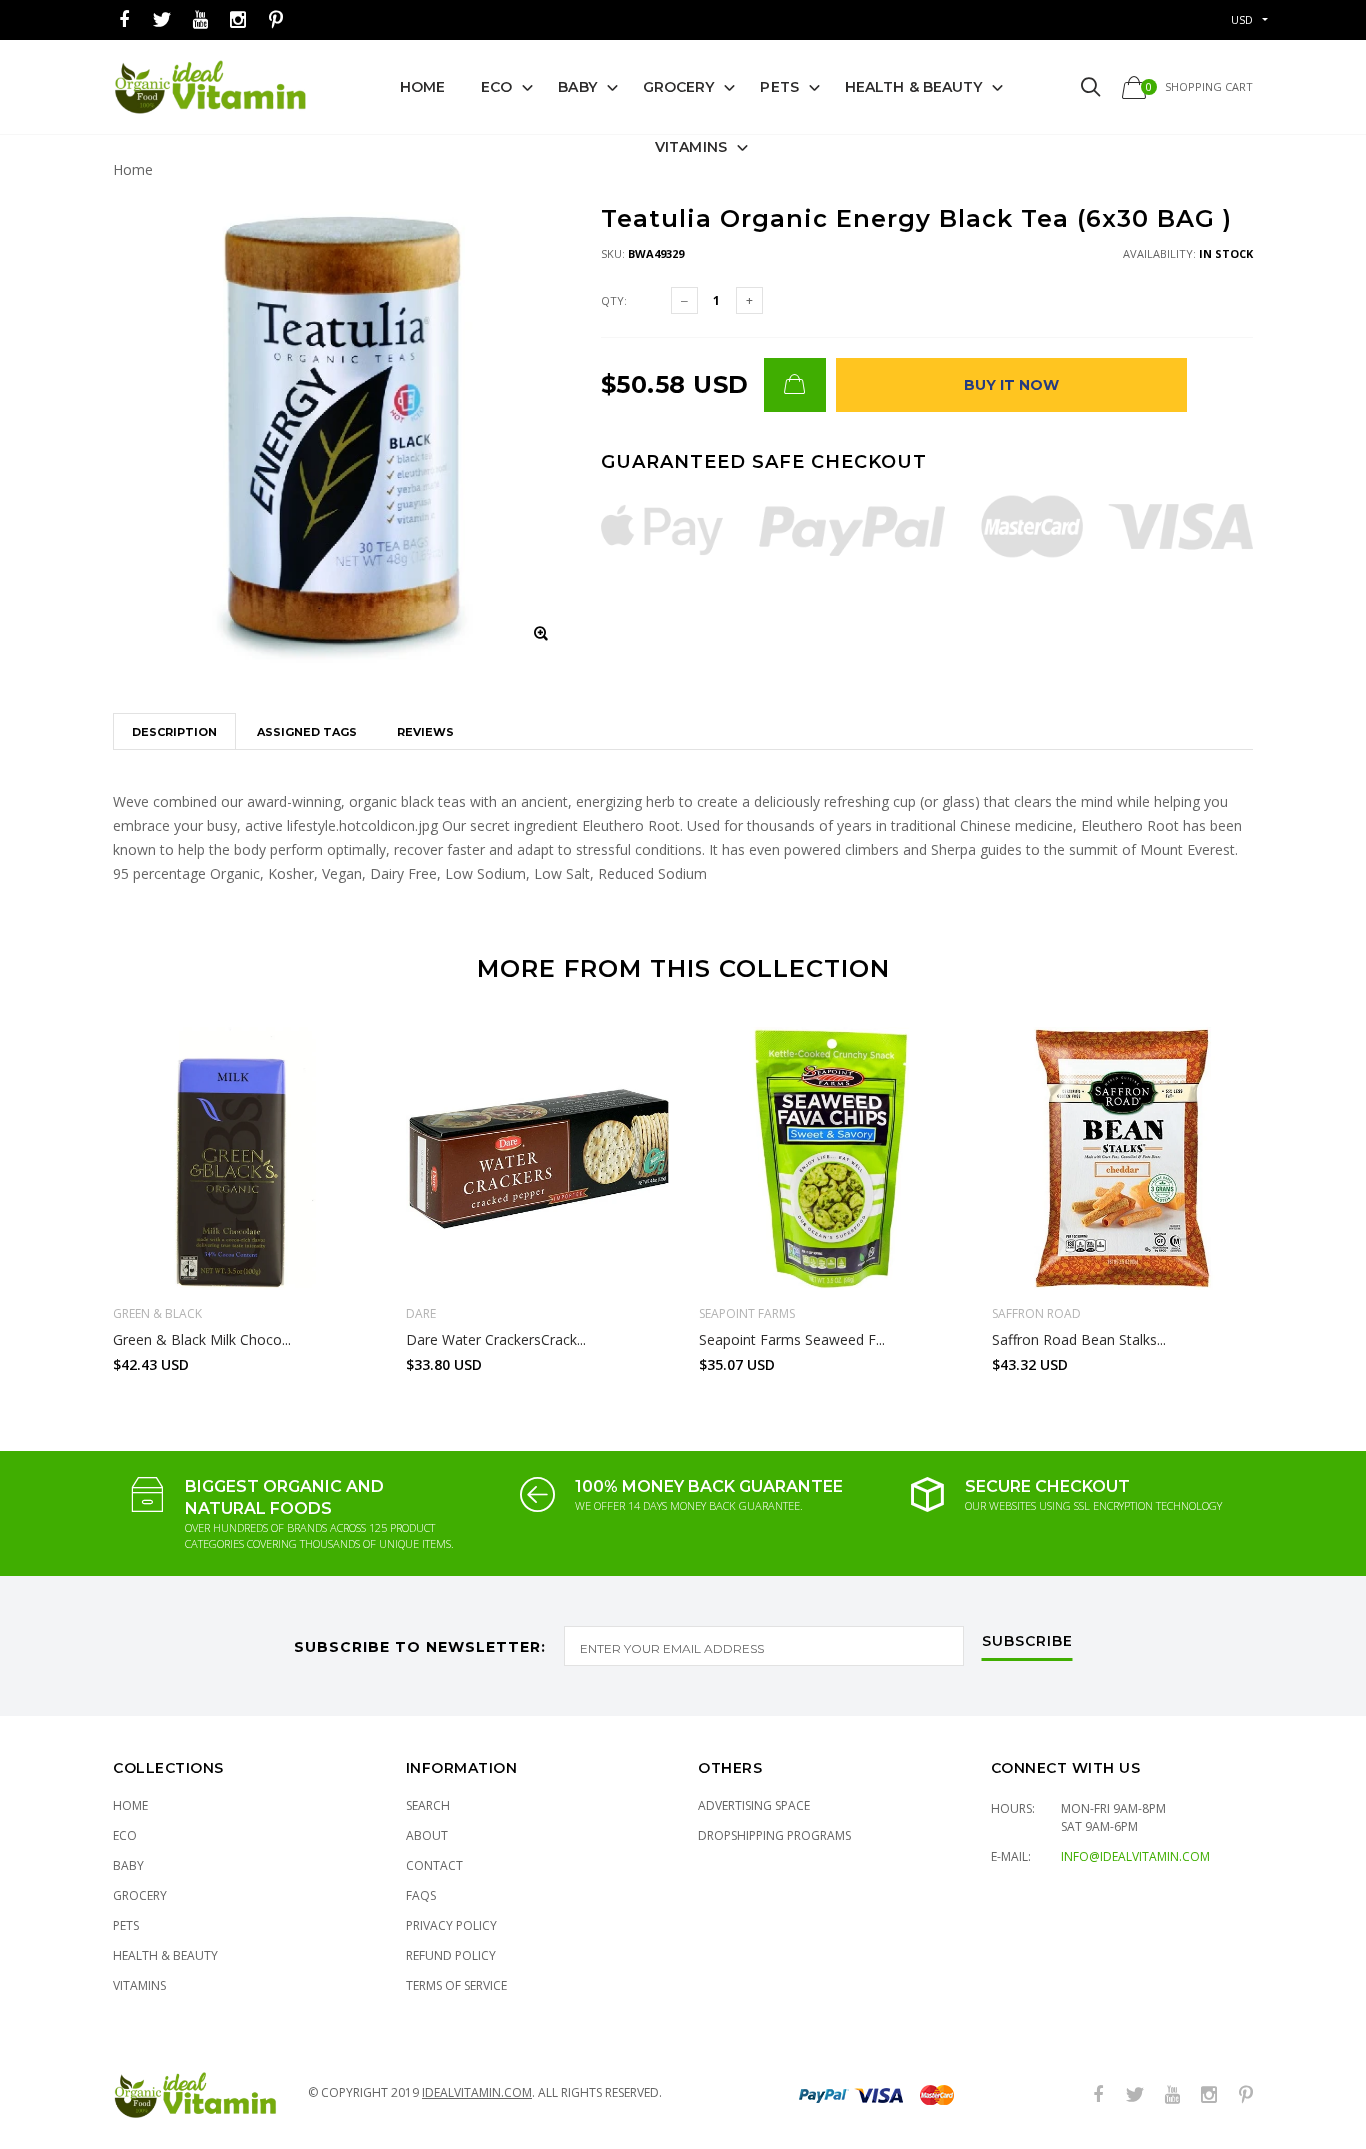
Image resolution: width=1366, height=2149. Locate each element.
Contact (434, 1865)
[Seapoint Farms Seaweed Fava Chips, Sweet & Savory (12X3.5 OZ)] (830, 1158)
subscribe (1027, 1642)
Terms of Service (456, 1985)
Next (1296, 1191)
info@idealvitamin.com (1135, 1856)
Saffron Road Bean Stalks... (1079, 1339)
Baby (577, 87)
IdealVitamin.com (477, 2092)
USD (1242, 19)
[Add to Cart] (795, 385)
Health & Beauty (914, 87)
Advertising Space (754, 1805)
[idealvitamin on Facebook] (124, 20)
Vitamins (691, 147)
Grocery (679, 87)
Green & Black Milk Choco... (202, 1339)
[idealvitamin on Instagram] (238, 20)
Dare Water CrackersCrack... (496, 1339)
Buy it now (1011, 385)
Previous (70, 1191)
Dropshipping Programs (774, 1835)
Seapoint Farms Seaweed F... (792, 1339)
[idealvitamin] (210, 87)
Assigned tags (307, 732)
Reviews (425, 732)
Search (428, 1805)
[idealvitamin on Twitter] (162, 20)
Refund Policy (451, 1955)
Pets (779, 87)
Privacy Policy (451, 1925)
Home (422, 87)
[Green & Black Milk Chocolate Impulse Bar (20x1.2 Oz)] (244, 1158)
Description (174, 732)
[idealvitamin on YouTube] (200, 20)
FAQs (421, 1895)
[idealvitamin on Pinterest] (276, 20)
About (427, 1835)
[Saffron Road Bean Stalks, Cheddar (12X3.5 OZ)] (1123, 1158)
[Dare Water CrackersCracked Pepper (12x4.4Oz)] (537, 1158)
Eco (496, 87)
